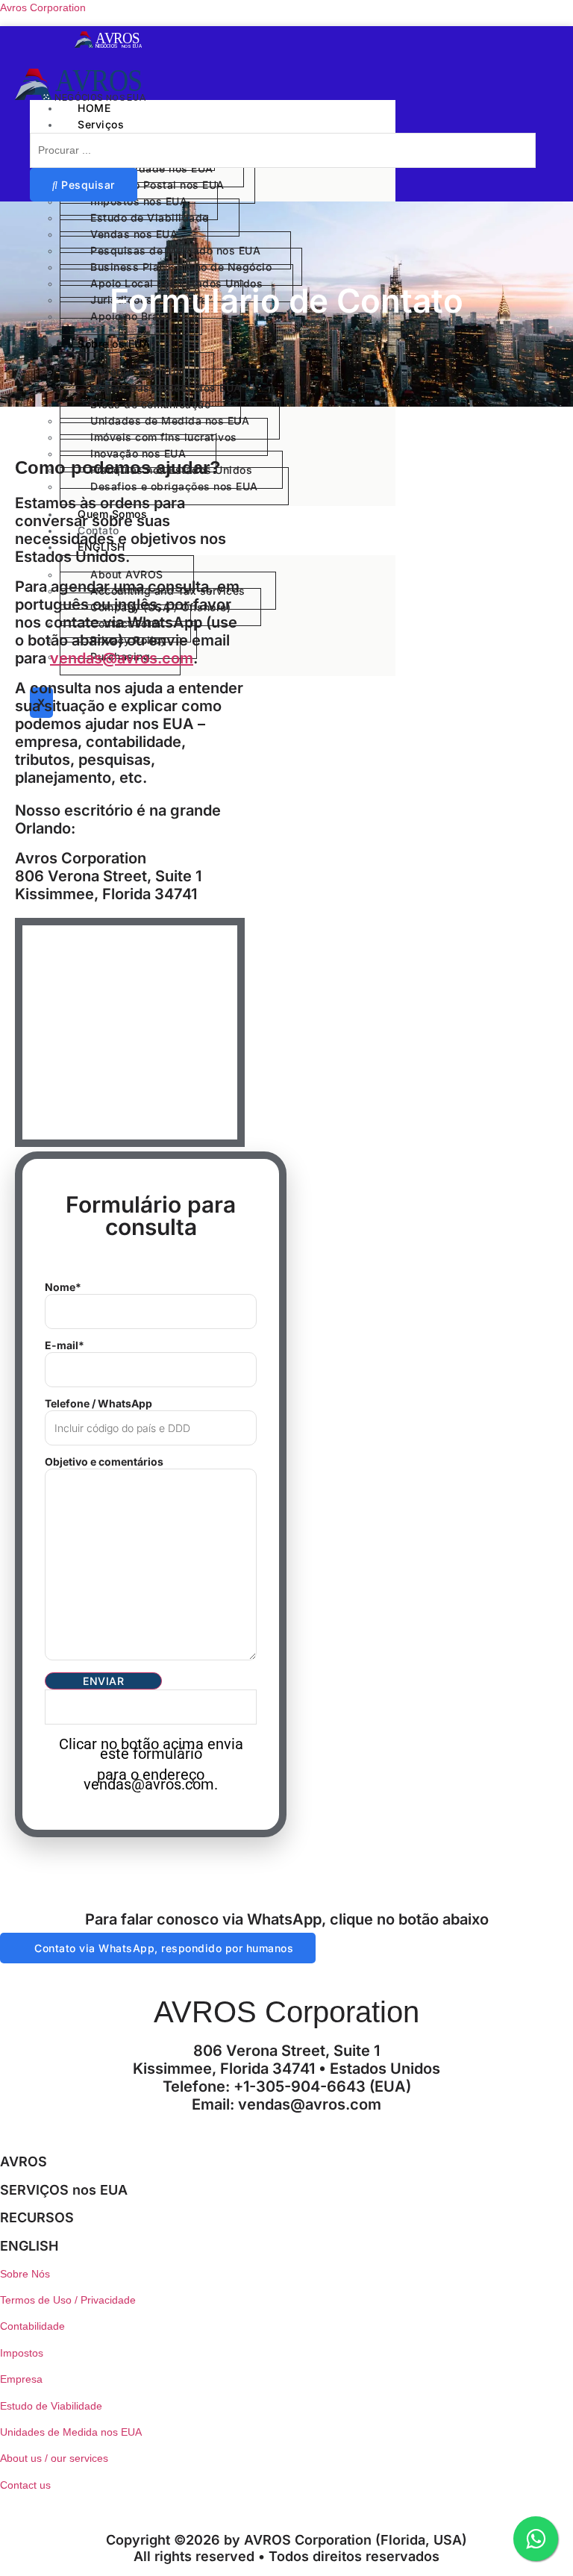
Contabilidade (32, 2326)
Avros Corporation (43, 7)
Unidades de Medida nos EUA (71, 2432)
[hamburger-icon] (378, 106)
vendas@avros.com (122, 658)
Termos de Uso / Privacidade (68, 2300)
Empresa (21, 2379)
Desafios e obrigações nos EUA (174, 486)
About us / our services (54, 2458)
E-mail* (65, 1345)
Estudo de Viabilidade (51, 2406)
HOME (94, 108)
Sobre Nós (25, 2274)
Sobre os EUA (114, 344)
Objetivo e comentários (104, 1462)
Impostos (22, 2353)
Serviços (101, 124)
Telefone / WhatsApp (98, 1404)
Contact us (25, 2485)
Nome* (63, 1287)
